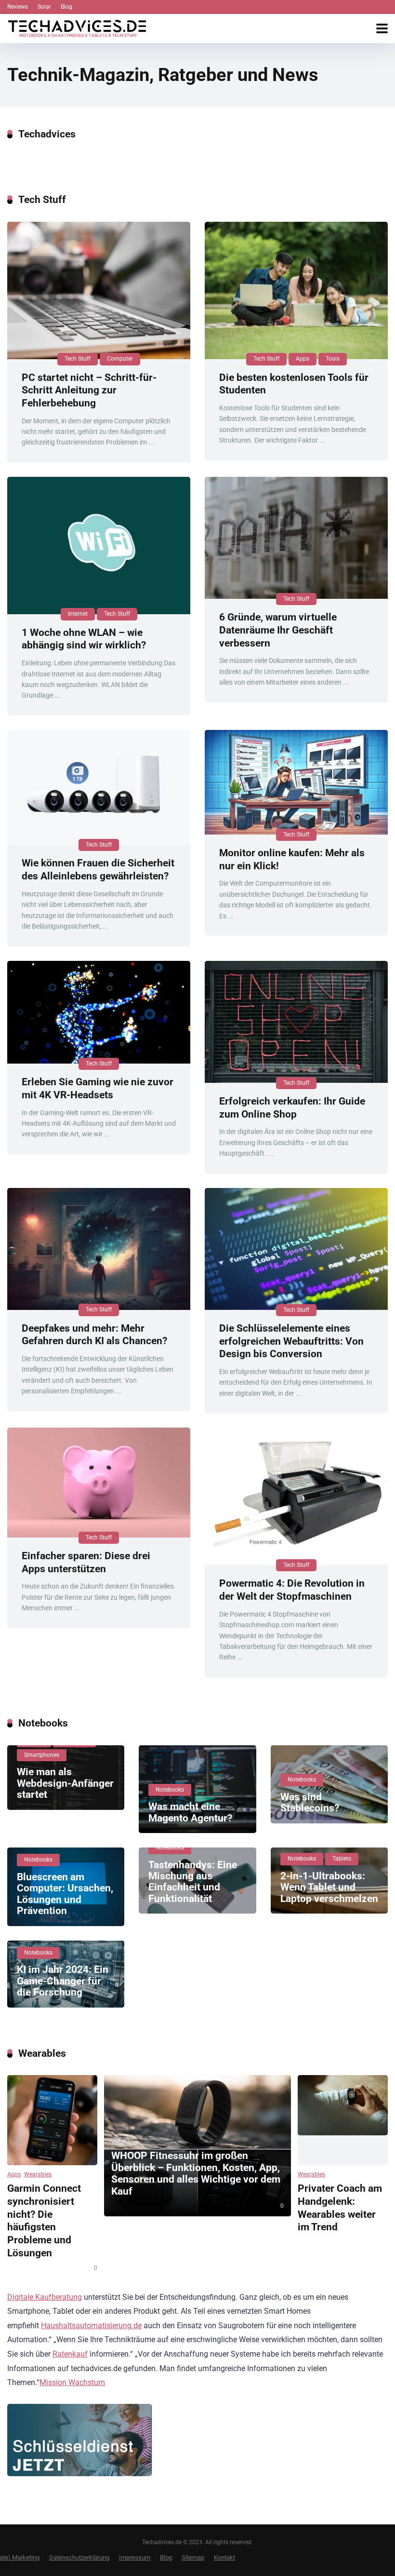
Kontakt (224, 2557)
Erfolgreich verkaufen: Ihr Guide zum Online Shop (292, 1107)
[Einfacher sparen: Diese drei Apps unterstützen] (99, 1483)
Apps (303, 359)
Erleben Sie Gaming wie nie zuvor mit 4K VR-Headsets (98, 1088)
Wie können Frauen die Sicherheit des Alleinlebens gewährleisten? (98, 869)
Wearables (38, 2174)
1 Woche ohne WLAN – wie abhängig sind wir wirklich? (84, 639)
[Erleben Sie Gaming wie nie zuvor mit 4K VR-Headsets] (99, 1012)
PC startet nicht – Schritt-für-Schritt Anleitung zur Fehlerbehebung (89, 390)
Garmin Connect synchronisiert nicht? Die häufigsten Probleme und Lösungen (44, 2220)
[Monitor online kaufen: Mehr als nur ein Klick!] (296, 782)
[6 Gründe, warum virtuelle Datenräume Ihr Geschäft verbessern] (296, 538)
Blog (66, 7)
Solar (44, 7)
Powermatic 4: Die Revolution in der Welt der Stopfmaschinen (292, 1590)
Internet (78, 614)
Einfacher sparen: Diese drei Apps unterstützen (86, 1562)
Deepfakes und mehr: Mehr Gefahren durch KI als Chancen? (94, 1335)
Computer (120, 359)
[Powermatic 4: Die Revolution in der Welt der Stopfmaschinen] (296, 1496)
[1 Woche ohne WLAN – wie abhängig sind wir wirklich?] (99, 546)
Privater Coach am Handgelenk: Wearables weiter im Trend (340, 2207)
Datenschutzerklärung (79, 2557)
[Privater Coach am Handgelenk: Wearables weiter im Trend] (343, 2120)
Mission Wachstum (72, 2382)
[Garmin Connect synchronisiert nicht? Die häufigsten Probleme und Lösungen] (52, 2120)
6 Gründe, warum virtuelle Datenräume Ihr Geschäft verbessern (278, 630)
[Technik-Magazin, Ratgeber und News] (77, 27)
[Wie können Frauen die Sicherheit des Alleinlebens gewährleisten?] (99, 788)
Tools (333, 359)
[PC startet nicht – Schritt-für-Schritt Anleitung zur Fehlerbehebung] (99, 290)
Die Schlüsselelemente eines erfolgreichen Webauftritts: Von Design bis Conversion (291, 1341)
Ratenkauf (70, 2354)
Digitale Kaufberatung (45, 2297)
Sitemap (193, 2557)
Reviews (18, 7)
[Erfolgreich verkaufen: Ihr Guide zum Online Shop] (296, 1022)
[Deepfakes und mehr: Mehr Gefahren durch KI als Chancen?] (99, 1249)
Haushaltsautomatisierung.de (91, 2326)
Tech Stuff (78, 359)
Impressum (135, 2557)
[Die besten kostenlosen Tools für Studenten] (296, 290)
